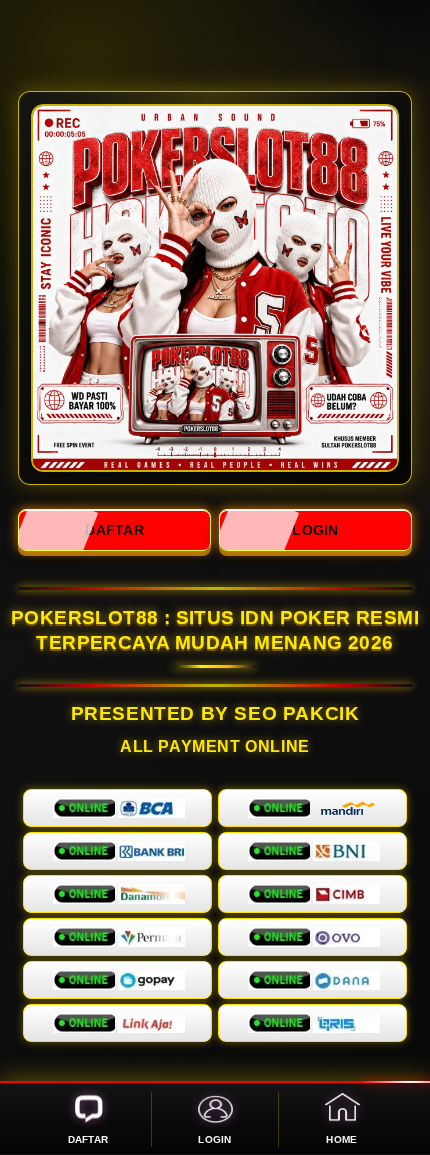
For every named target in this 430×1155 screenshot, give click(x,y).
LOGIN (315, 530)
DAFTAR (114, 530)
